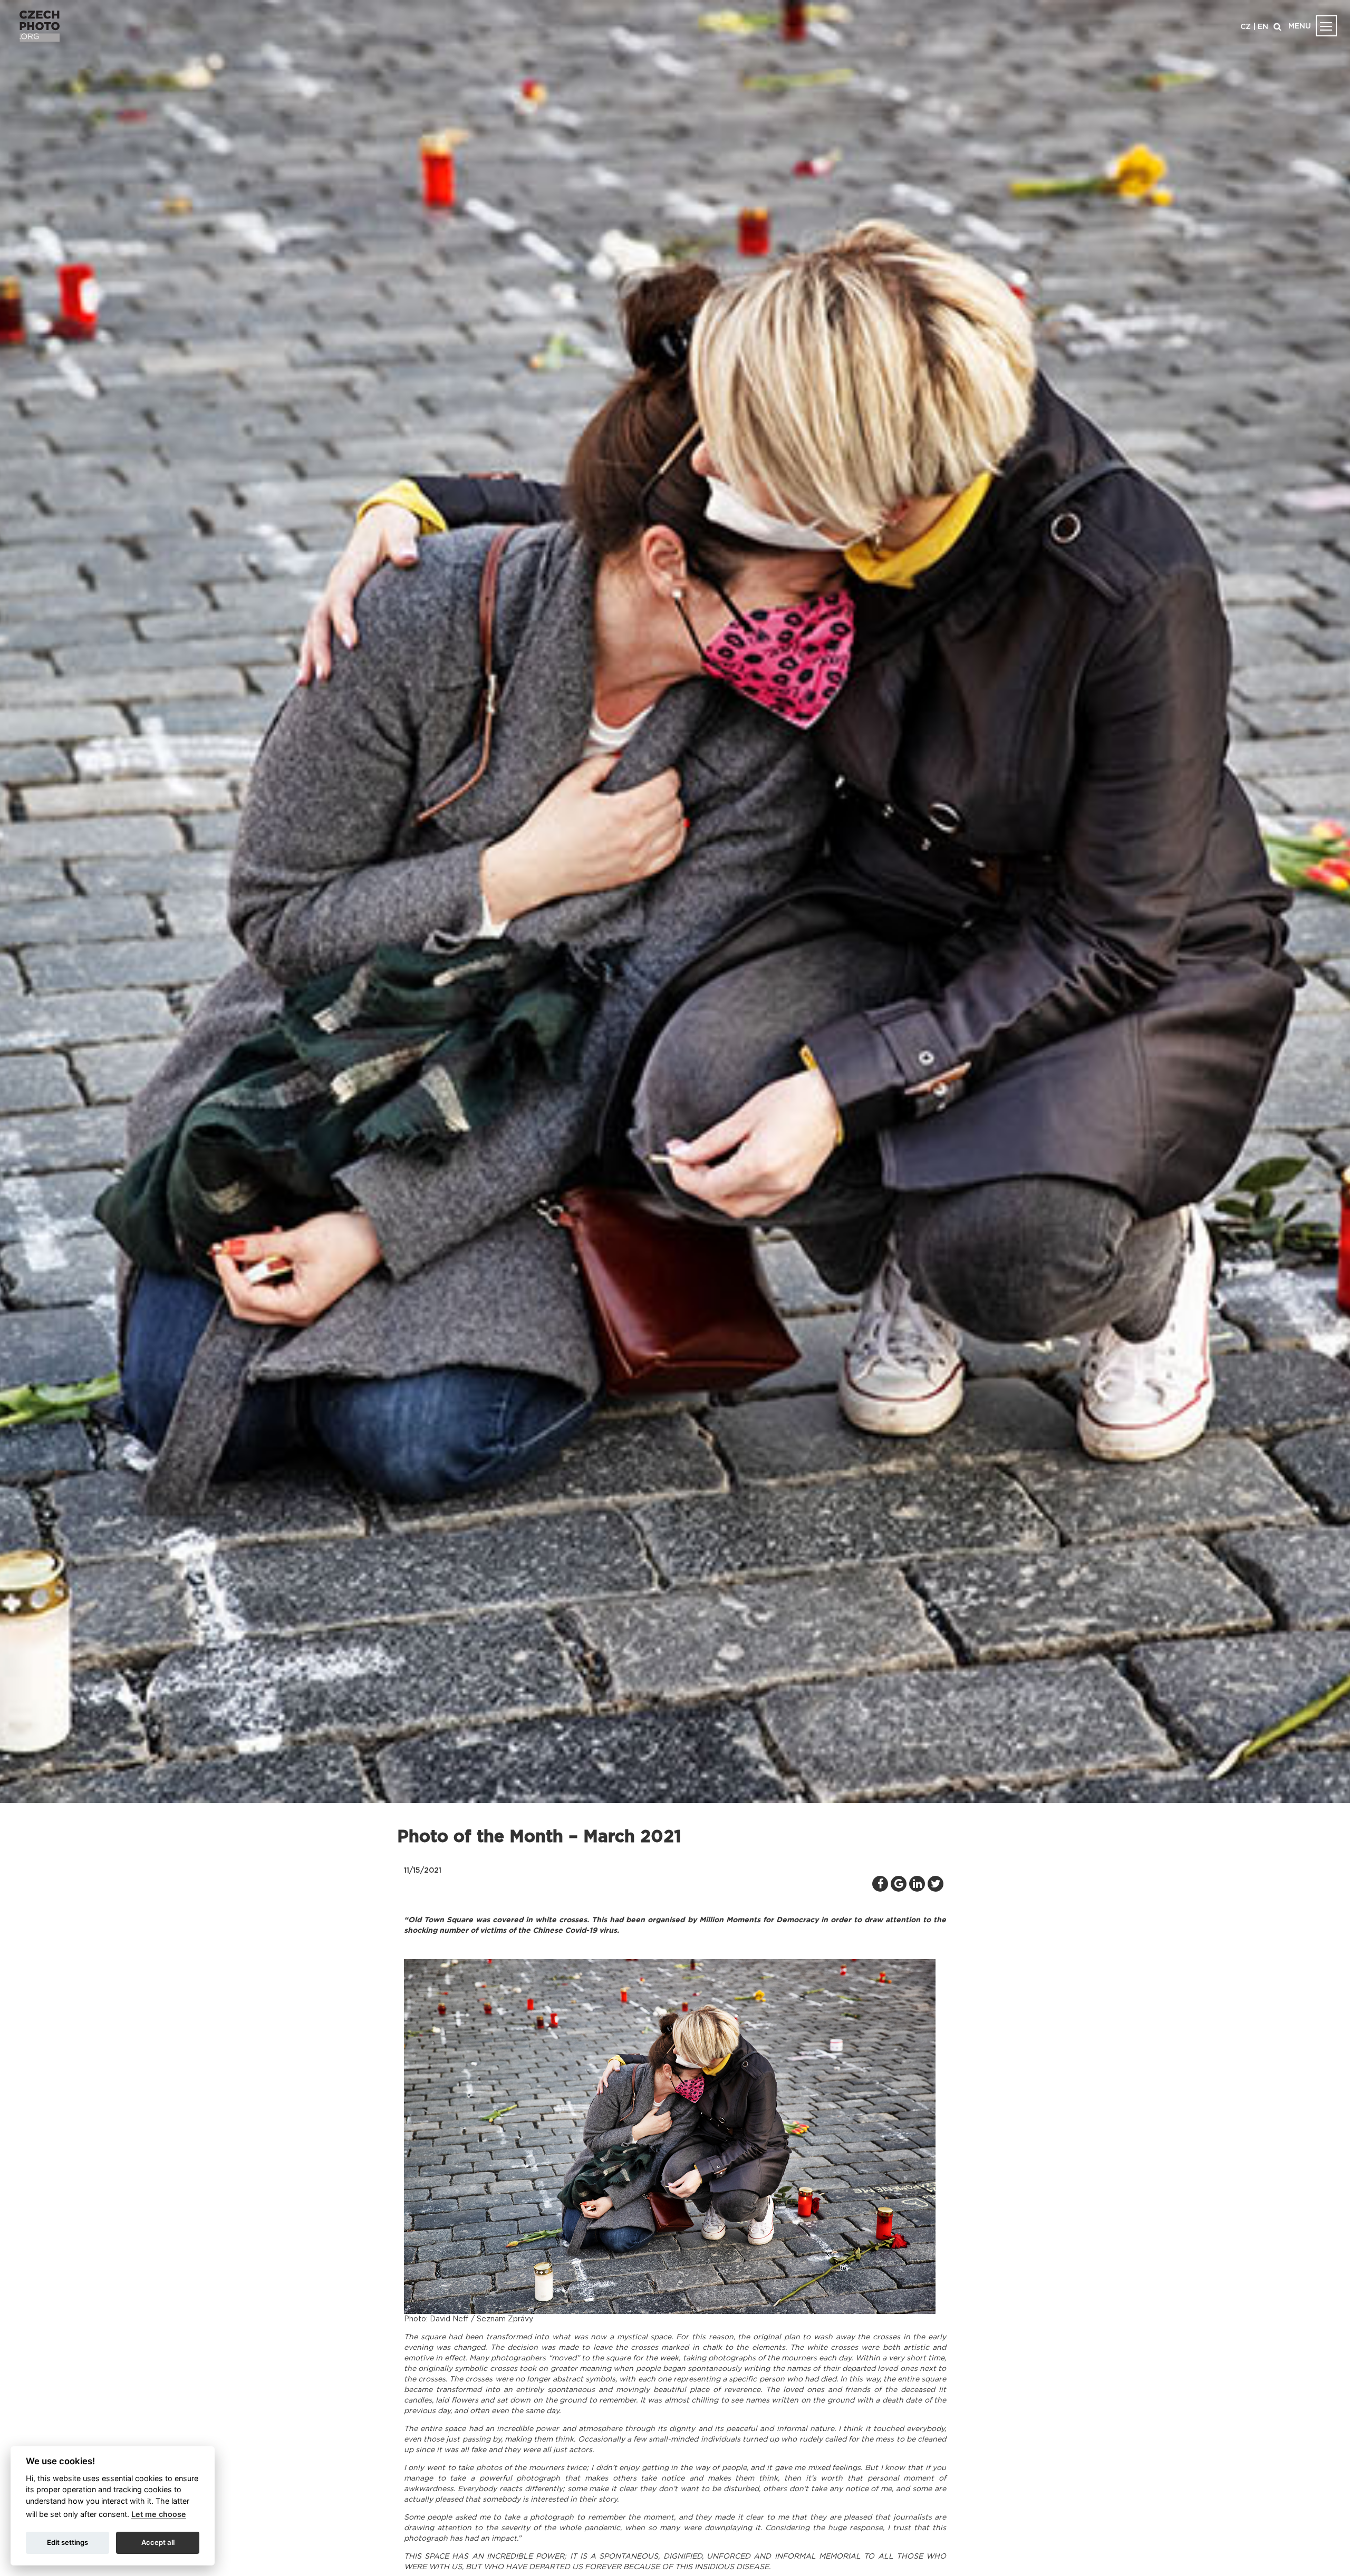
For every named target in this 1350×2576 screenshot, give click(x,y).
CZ (1246, 27)
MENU (1300, 26)
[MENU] (1326, 26)
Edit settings (67, 2542)
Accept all (158, 2542)
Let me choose (159, 2514)
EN (1263, 27)
